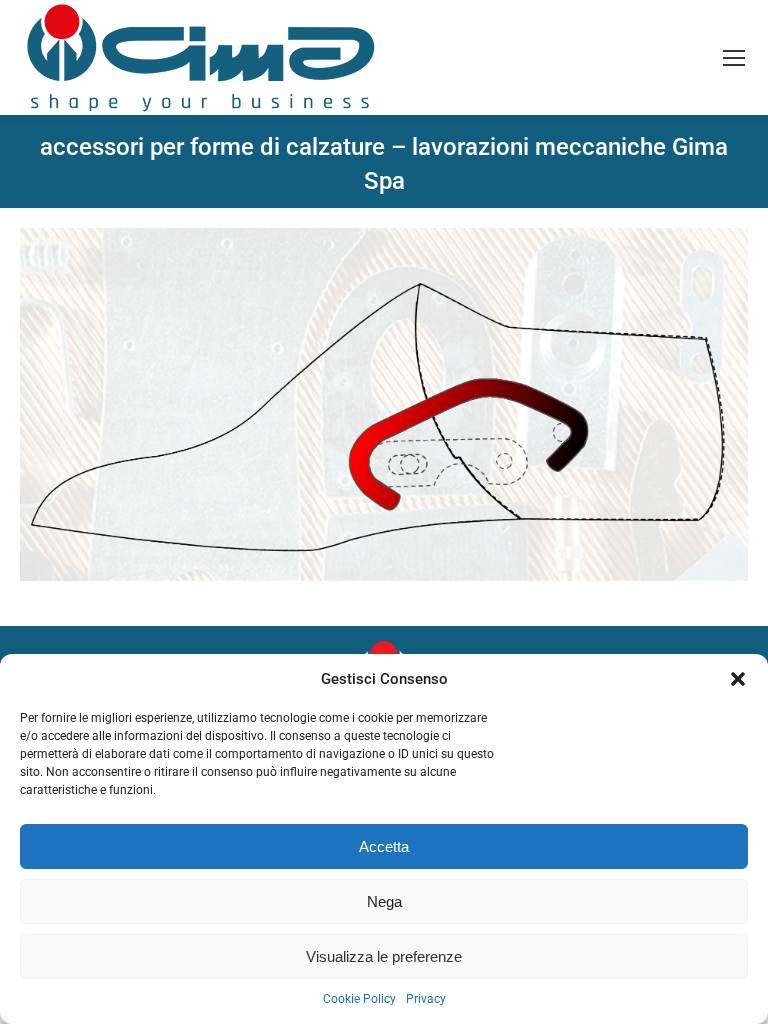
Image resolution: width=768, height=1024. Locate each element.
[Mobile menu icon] (734, 58)
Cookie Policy (359, 999)
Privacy (426, 999)
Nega (384, 901)
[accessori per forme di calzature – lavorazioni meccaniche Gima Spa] (384, 404)
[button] (738, 679)
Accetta (384, 846)
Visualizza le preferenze (384, 956)
